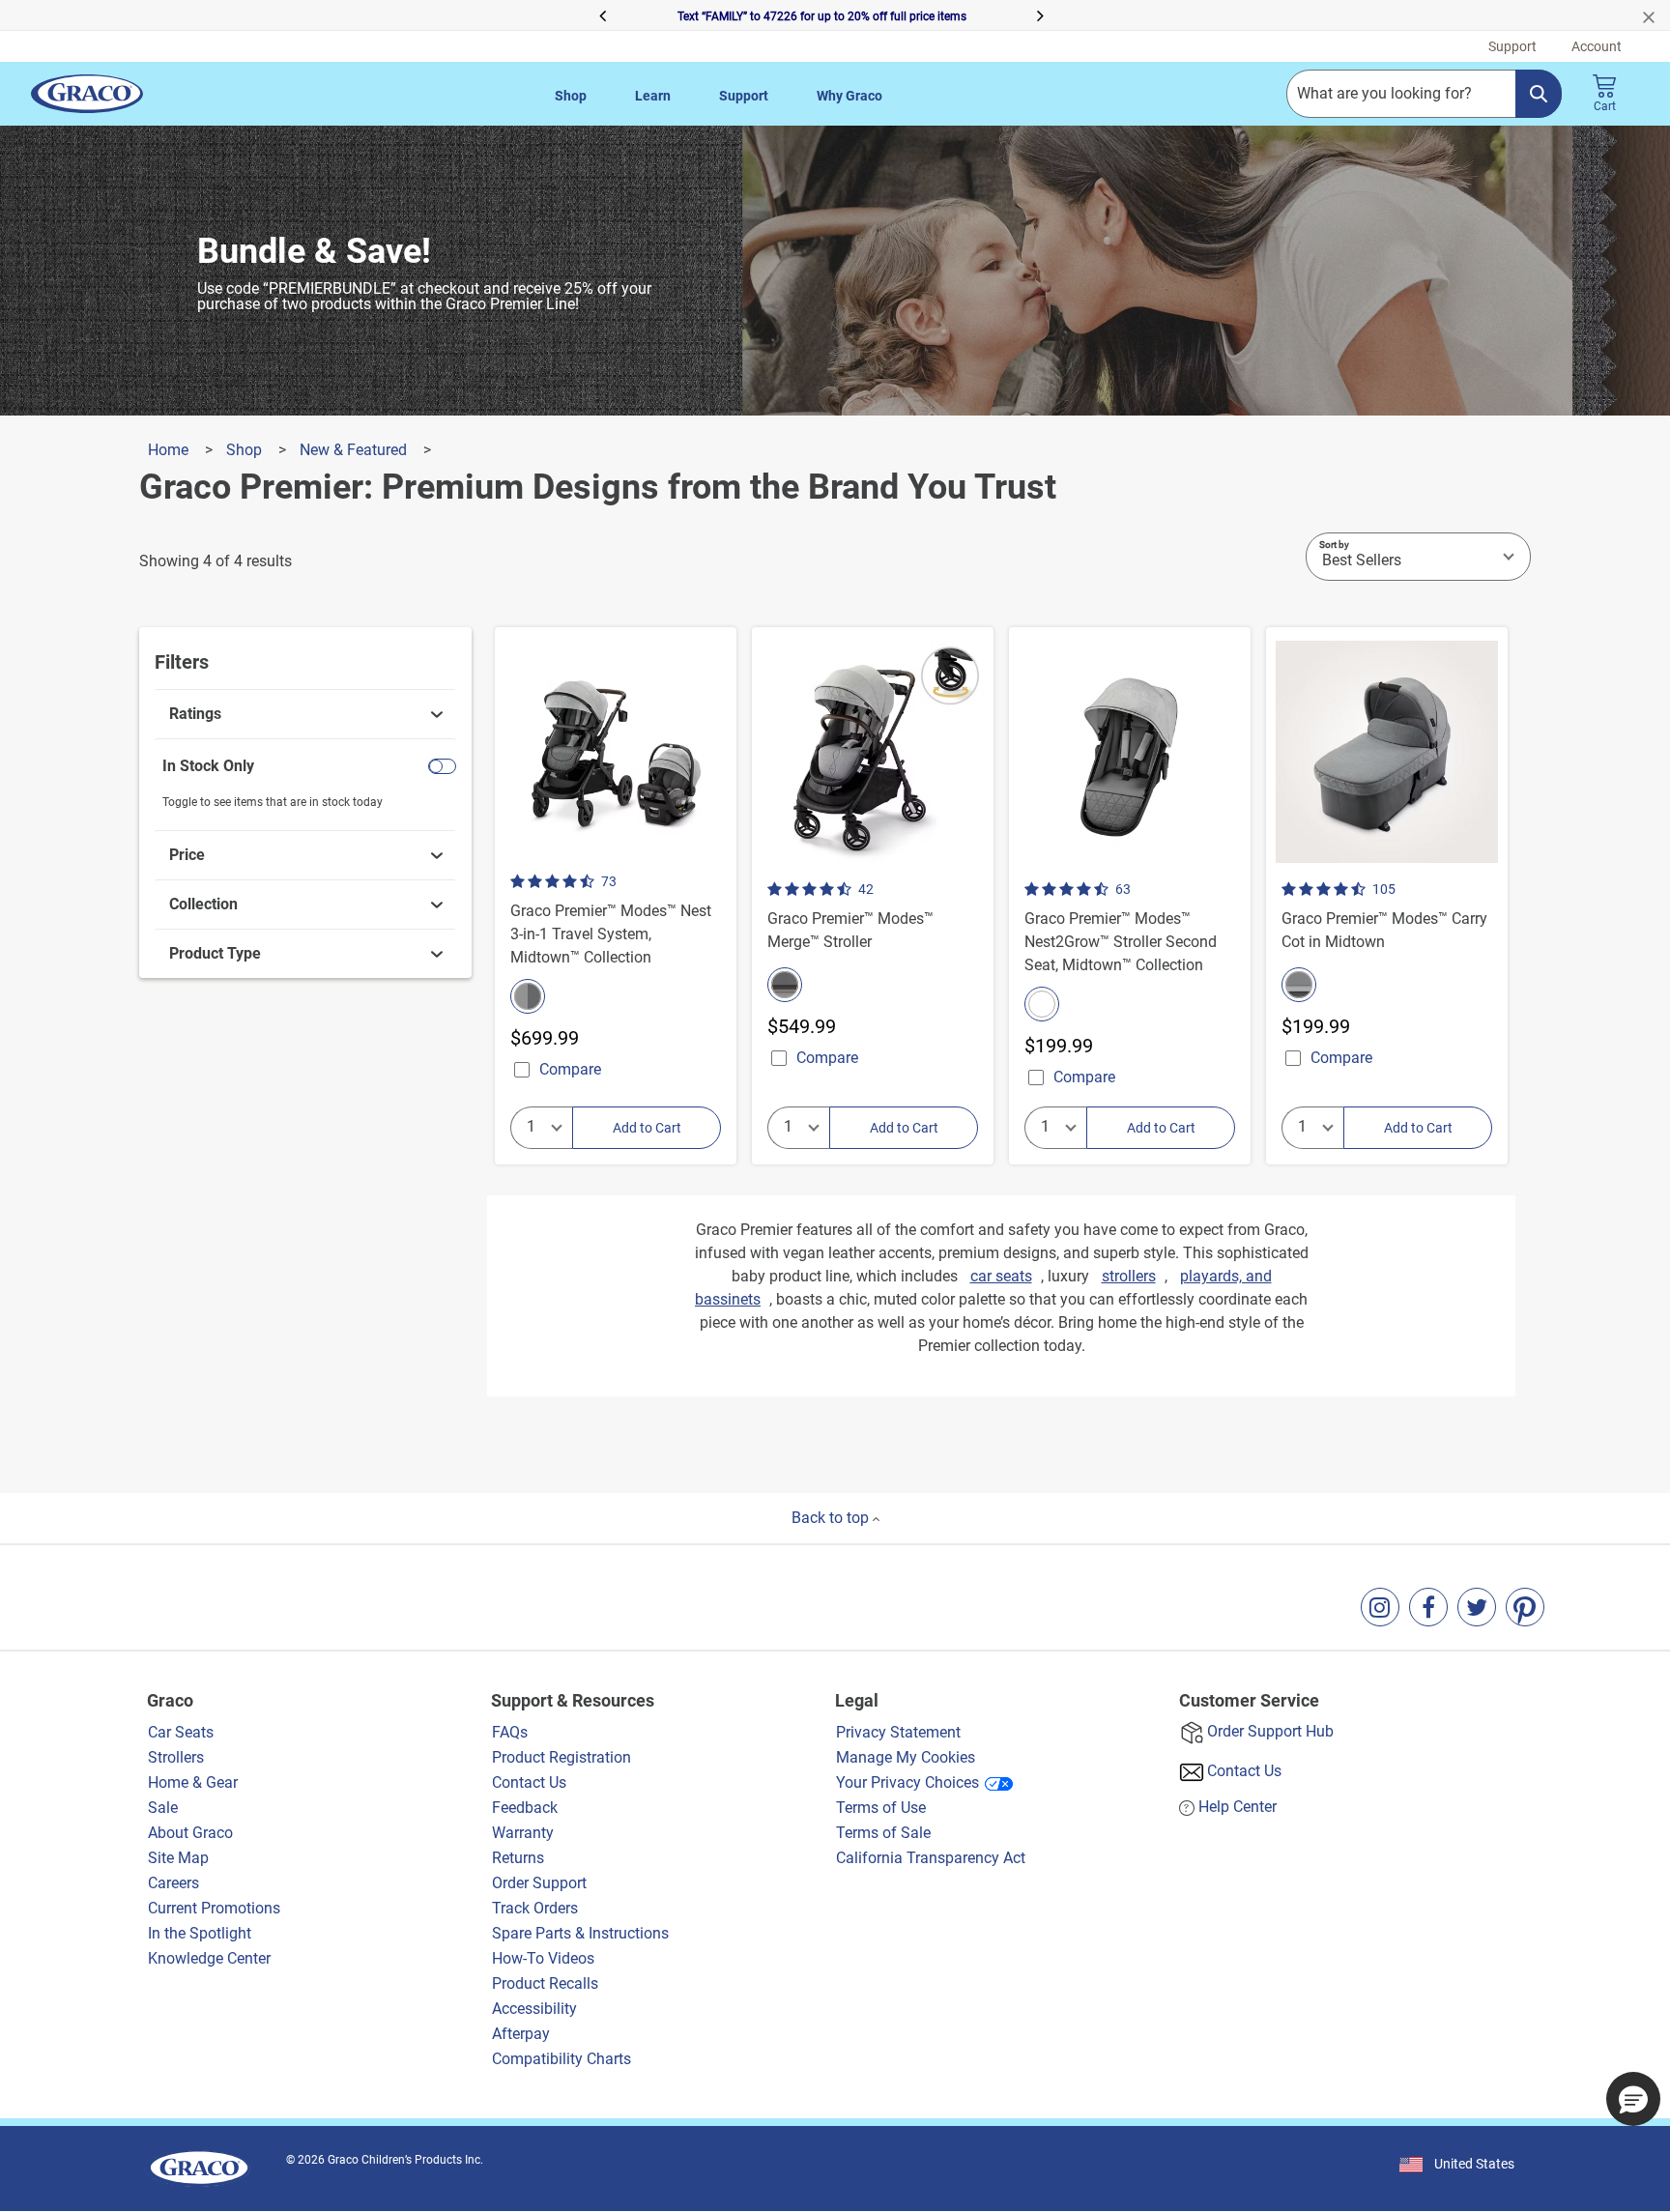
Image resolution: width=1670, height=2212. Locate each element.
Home (170, 450)
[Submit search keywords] (1539, 94)
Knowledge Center (209, 1958)
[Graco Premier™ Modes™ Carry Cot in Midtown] (1387, 896)
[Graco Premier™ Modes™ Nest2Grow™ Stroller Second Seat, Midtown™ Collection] (1130, 896)
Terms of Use (881, 1808)
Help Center (1238, 1807)
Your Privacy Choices (907, 1782)
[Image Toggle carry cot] (1490, 866)
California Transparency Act (931, 1858)
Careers (173, 1883)
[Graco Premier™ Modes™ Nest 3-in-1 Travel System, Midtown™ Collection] (616, 896)
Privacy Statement (898, 1732)
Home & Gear (193, 1782)
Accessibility (534, 2009)
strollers (1129, 1276)
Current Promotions (214, 1908)
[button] (369, 15)
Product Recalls (545, 1983)
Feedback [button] (525, 1808)
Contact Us (529, 1782)
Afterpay (521, 2034)
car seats (1001, 1276)
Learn (653, 96)
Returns (518, 1858)
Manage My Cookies (906, 1757)
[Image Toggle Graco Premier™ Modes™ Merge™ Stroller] (976, 866)
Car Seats (181, 1732)
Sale (163, 1808)
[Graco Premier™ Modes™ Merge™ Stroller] (873, 896)
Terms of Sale (883, 1833)
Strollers (176, 1757)
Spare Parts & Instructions (580, 1933)
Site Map (178, 1858)
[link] (306, 714)
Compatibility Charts (561, 2059)
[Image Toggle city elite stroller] (1233, 866)
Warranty (523, 1833)
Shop (571, 96)
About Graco (192, 1833)
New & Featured (355, 450)
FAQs (510, 1732)
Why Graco (849, 96)
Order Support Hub (1270, 1731)
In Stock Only (208, 766)
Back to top (832, 1518)
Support (744, 96)
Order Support (539, 1883)
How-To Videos (543, 1958)
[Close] (1656, 15)
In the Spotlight (200, 1933)
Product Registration (561, 1757)
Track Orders (535, 1908)
